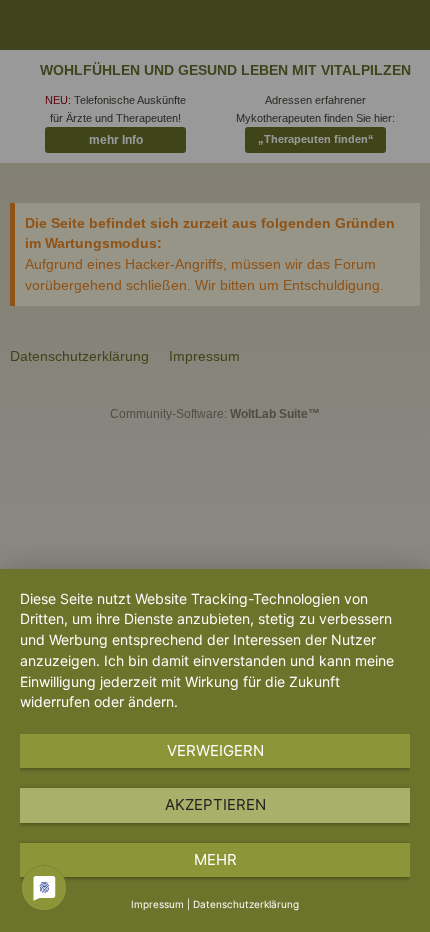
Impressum (157, 904)
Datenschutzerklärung (246, 904)
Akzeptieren (215, 804)
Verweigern (215, 750)
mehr (215, 859)
